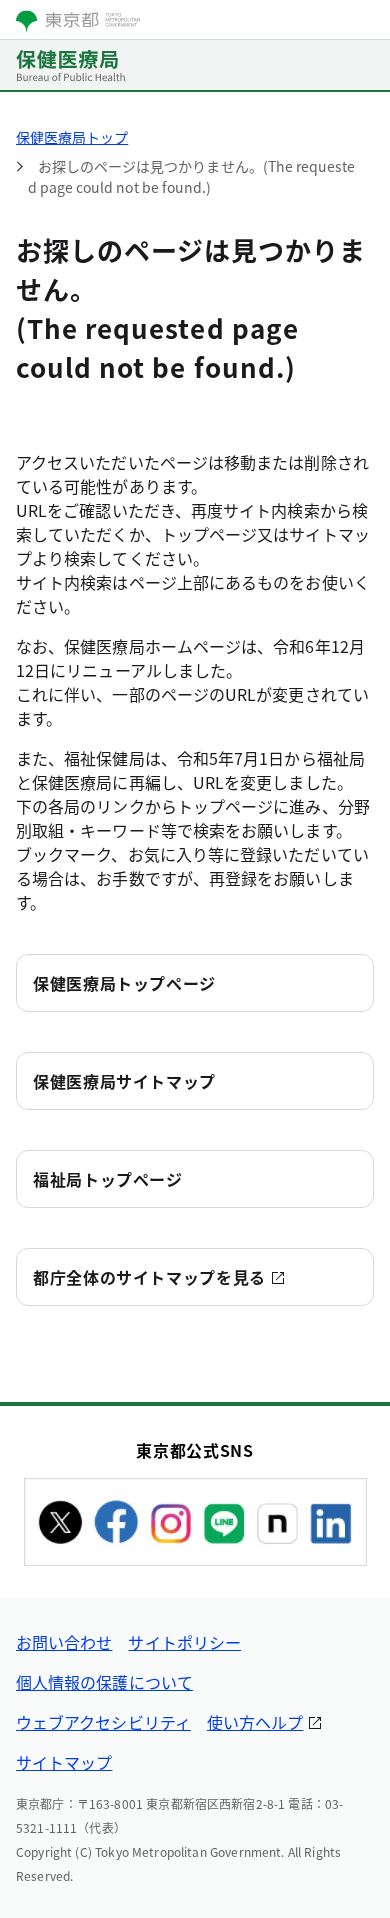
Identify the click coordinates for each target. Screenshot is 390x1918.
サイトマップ (64, 1762)
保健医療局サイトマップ (124, 1081)
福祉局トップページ (108, 1179)
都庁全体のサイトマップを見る (149, 1277)
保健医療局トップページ (124, 983)
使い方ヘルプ (255, 1722)
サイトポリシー (184, 1642)
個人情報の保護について (104, 1682)
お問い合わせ (64, 1642)
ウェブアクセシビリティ (103, 1722)
